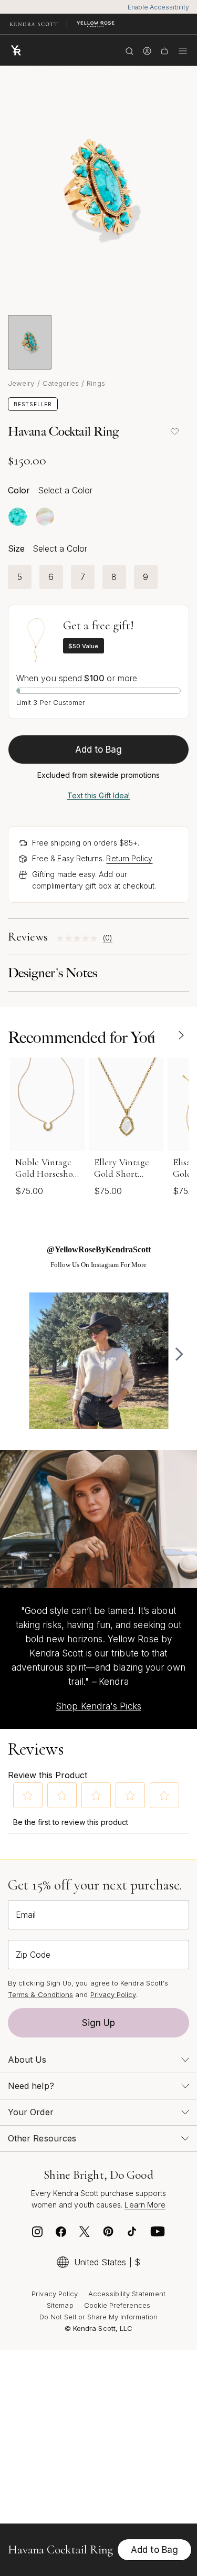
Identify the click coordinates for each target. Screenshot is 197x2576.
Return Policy (129, 858)
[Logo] (18, 50)
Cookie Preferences (117, 2305)
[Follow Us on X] (85, 2234)
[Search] (129, 50)
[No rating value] (80, 938)
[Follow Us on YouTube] (158, 2234)
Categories (61, 383)
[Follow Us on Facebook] (61, 2234)
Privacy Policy (113, 1994)
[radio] (18, 517)
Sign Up (99, 2023)
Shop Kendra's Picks (98, 1706)
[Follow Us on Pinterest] (108, 2234)
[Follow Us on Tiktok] (132, 2234)
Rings (96, 383)
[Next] (181, 1035)
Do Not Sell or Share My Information (98, 2317)
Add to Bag (99, 749)
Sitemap (60, 2305)
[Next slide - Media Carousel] (179, 1354)
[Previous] (152, 1035)
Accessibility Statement (127, 2294)
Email (26, 1915)
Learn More (145, 2205)
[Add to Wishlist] (174, 431)
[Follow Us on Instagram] (37, 2234)
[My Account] (147, 50)
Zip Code (33, 1955)
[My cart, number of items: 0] (164, 50)
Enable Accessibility (158, 7)
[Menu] (183, 50)
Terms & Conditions (40, 1994)
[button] (28, 1796)
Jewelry (21, 383)
